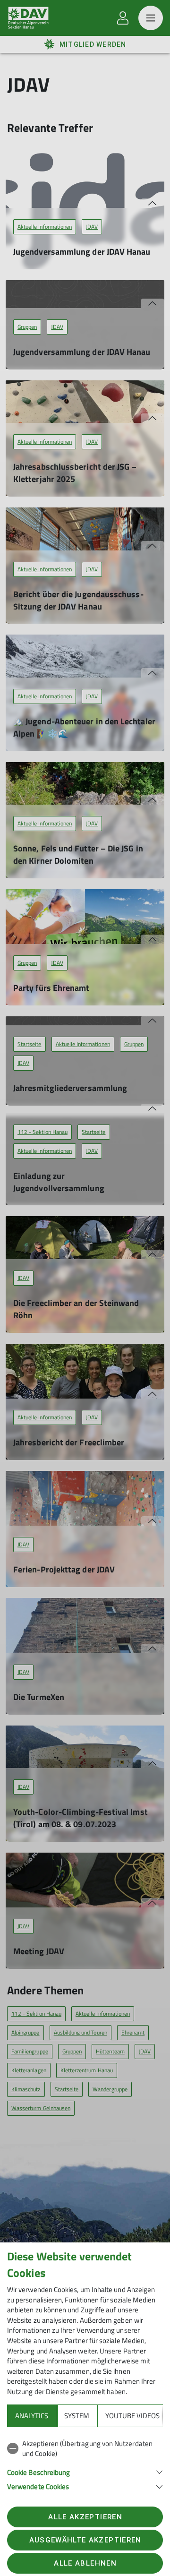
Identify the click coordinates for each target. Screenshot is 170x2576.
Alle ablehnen (85, 2563)
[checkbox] (85, 2449)
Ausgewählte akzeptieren (85, 2540)
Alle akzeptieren (85, 2517)
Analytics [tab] (32, 2416)
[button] (85, 2471)
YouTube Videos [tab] (132, 2416)
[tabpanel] (85, 2463)
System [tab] (77, 2416)
